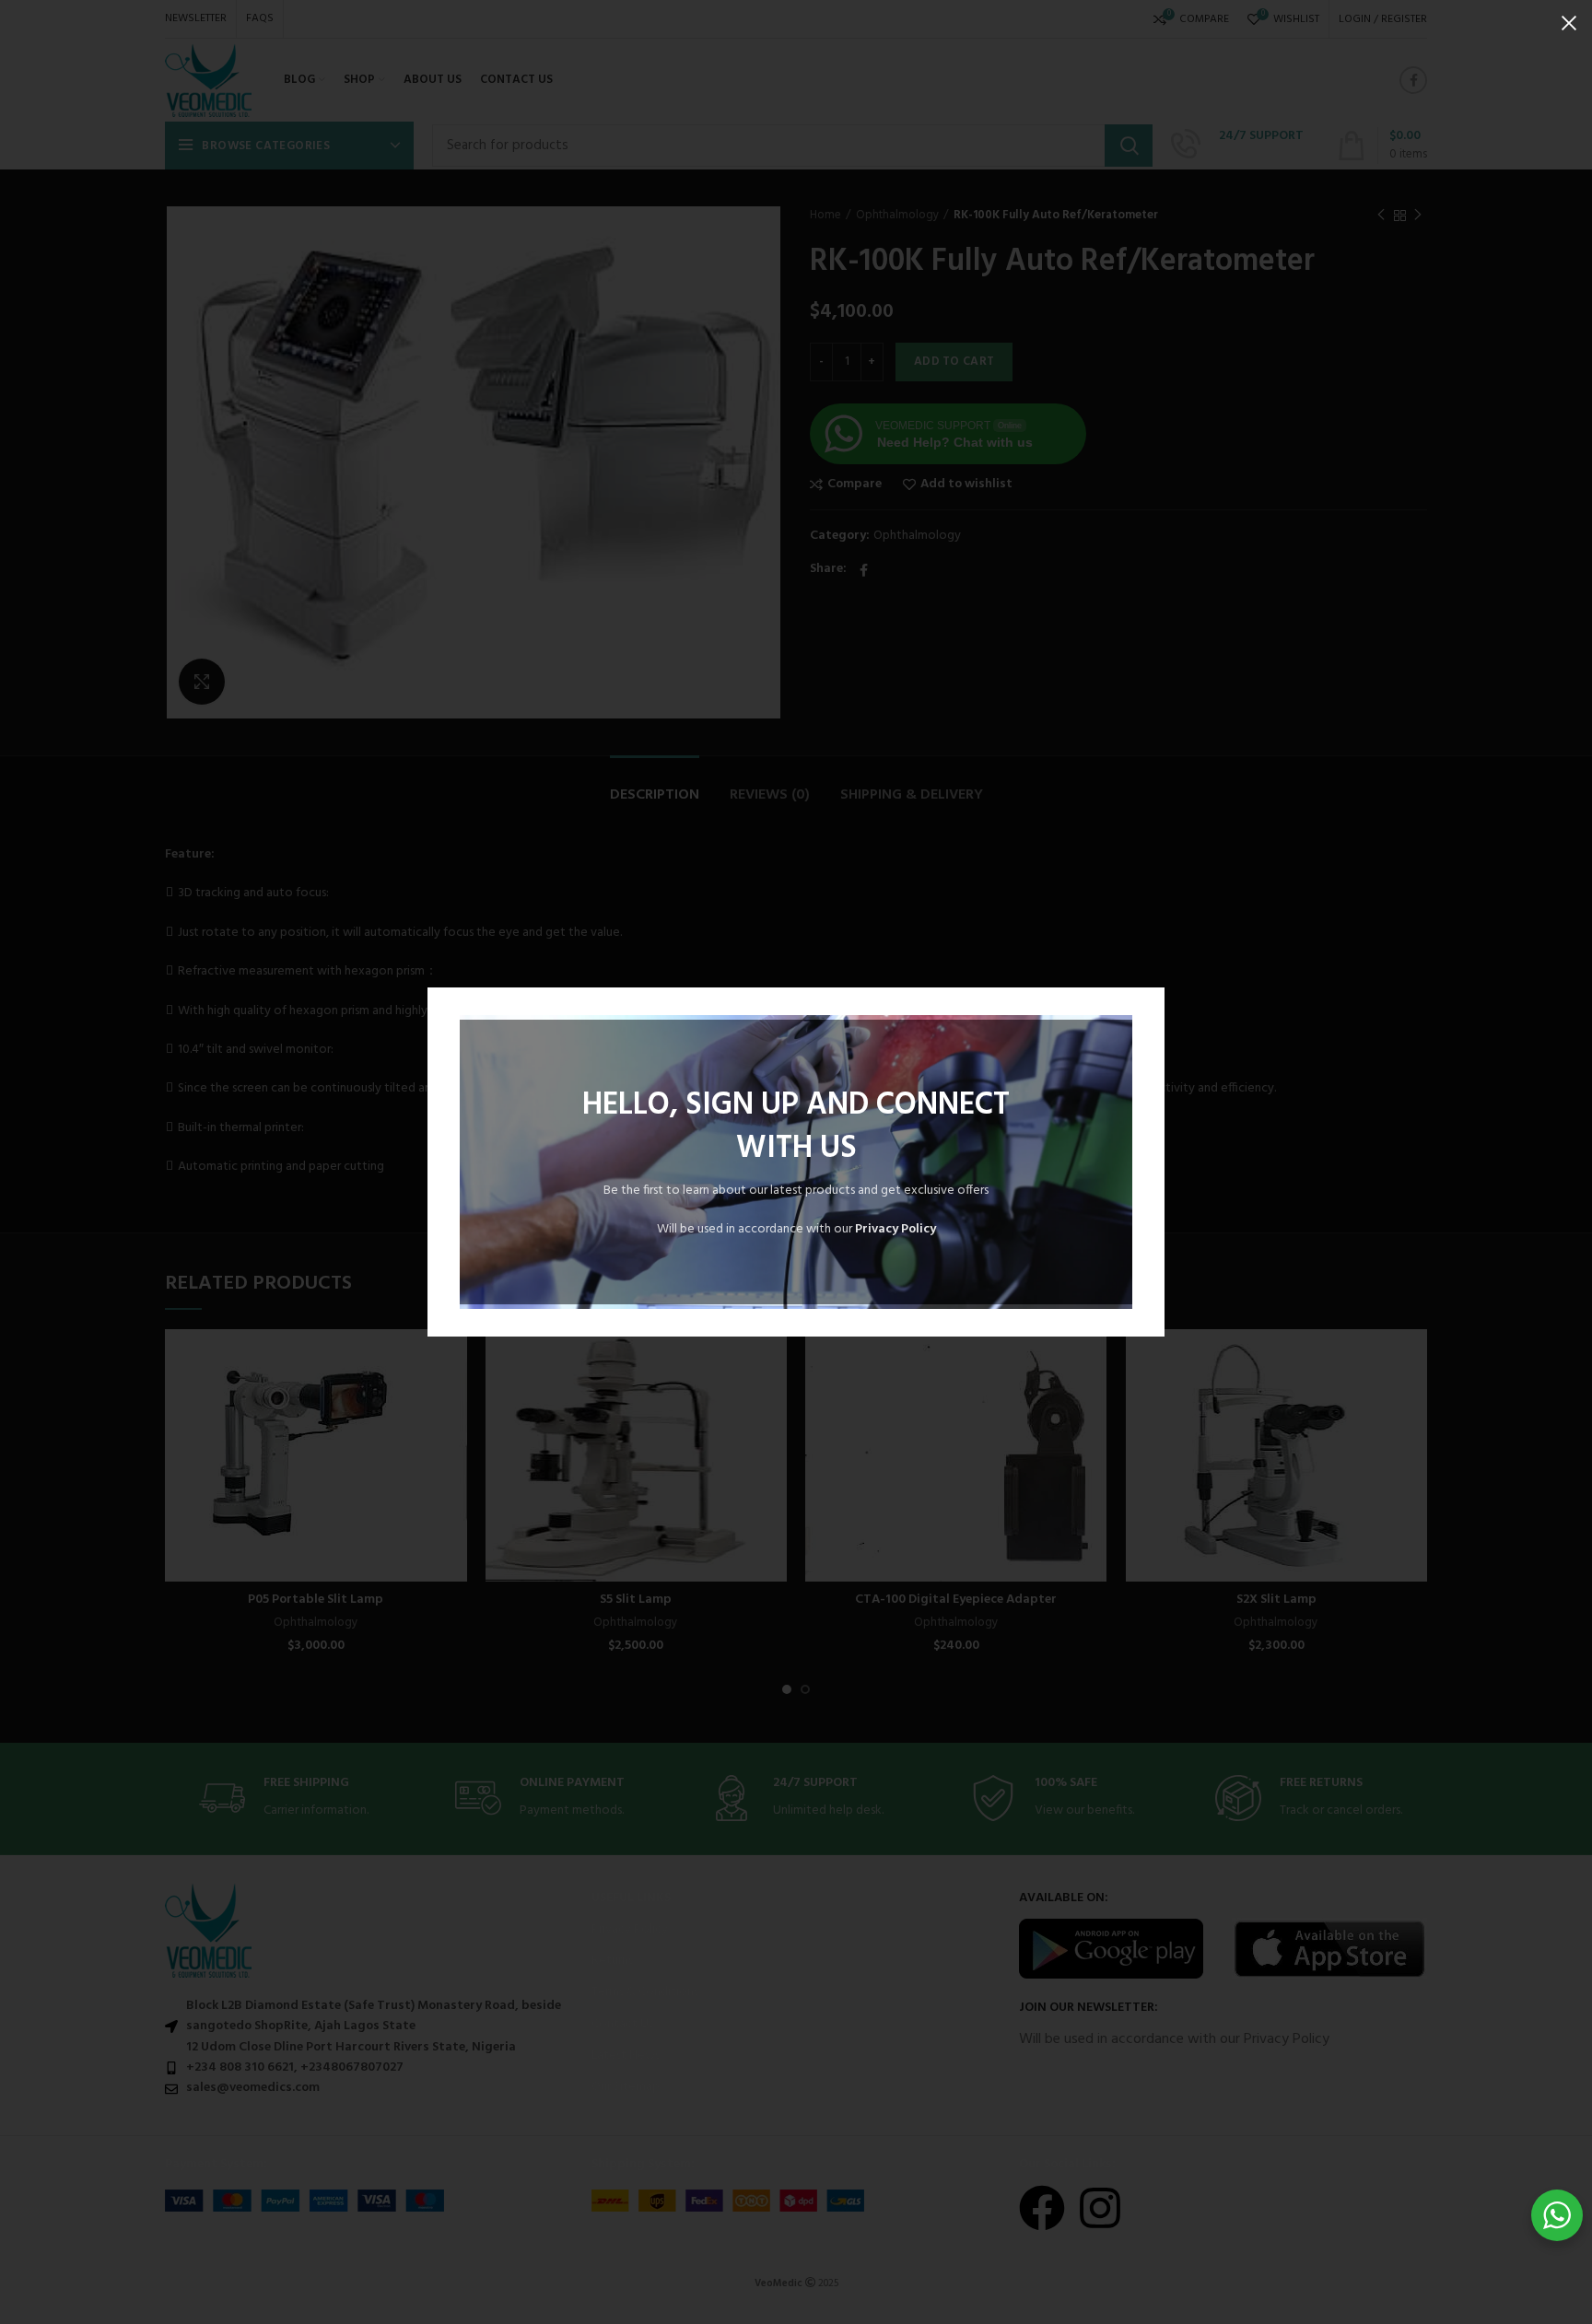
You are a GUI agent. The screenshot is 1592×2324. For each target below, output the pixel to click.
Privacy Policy (895, 1229)
